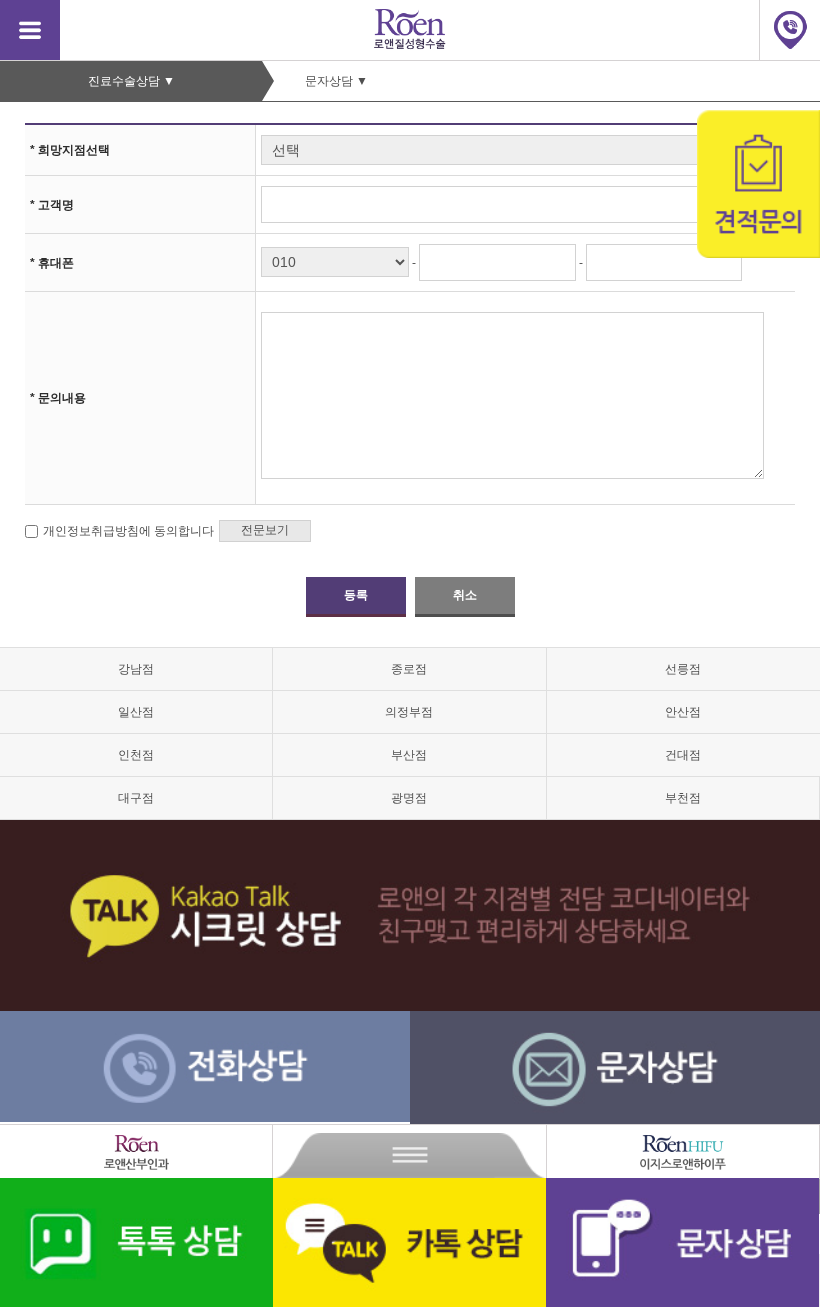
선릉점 (683, 669)
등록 (355, 595)
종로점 (409, 669)
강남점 (136, 669)
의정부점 (409, 712)
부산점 (409, 755)
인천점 (136, 755)
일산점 (136, 712)
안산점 (683, 712)
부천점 (683, 798)
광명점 (409, 798)
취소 (464, 595)
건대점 (683, 755)
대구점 (136, 798)
